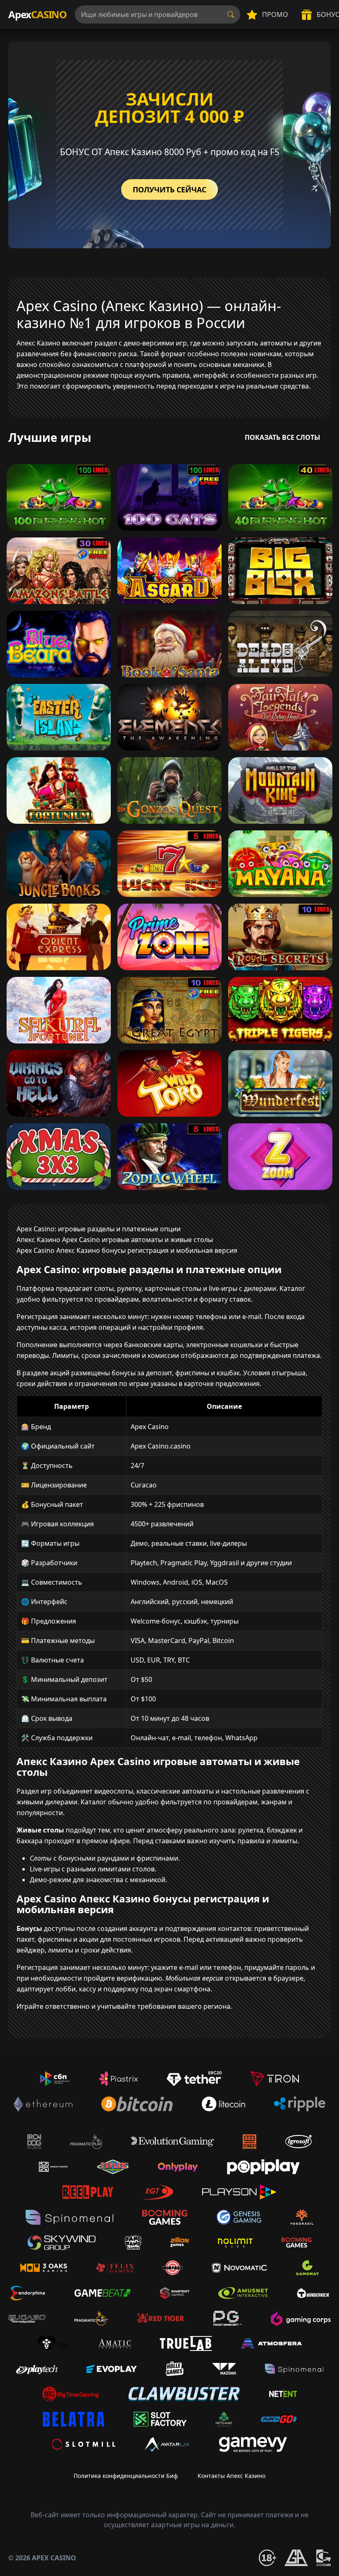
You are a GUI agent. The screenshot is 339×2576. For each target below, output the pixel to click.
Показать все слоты (283, 437)
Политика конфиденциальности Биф (126, 2476)
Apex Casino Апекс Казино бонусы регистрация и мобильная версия (127, 1250)
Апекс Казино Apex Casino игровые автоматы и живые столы (115, 1240)
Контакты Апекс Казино (232, 2476)
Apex (37, 14)
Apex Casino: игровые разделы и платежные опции (99, 1229)
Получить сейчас (169, 189)
